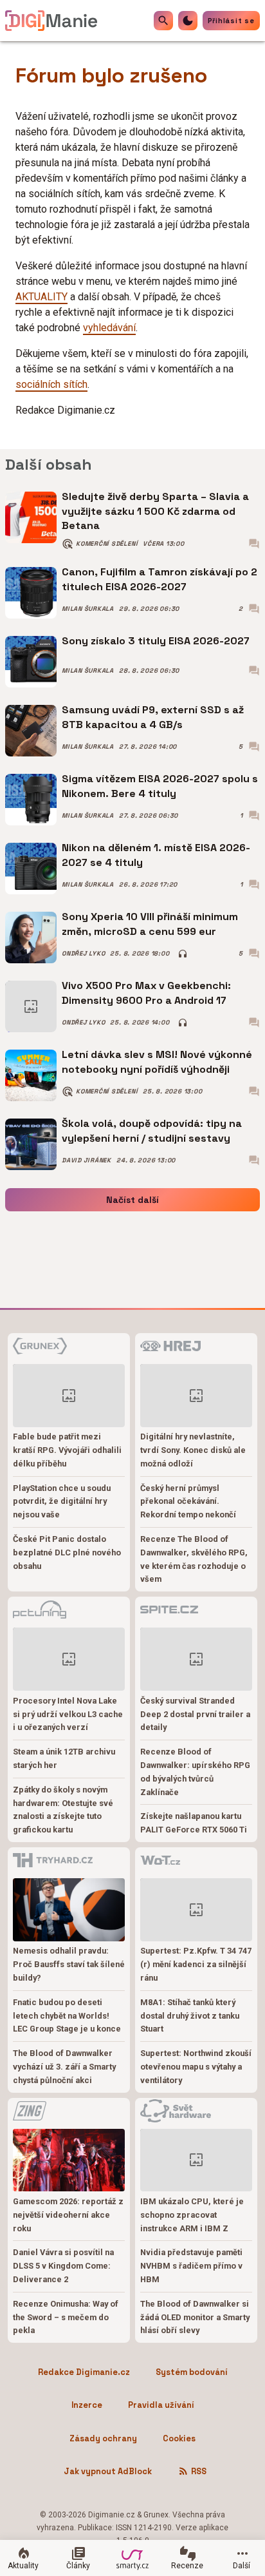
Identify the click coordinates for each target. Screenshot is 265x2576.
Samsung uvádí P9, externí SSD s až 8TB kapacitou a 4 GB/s (153, 717)
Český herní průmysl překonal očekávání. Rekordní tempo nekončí (188, 1502)
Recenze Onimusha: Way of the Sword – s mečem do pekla (66, 2317)
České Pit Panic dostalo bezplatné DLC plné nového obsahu (67, 1552)
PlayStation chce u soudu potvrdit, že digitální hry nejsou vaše (62, 1502)
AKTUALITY (41, 297)
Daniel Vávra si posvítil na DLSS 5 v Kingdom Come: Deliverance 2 (63, 2266)
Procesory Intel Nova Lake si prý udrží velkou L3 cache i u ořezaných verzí (68, 1714)
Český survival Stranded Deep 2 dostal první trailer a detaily (195, 1714)
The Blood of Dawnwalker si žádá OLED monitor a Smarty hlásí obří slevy (195, 2317)
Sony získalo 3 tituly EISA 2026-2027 (156, 641)
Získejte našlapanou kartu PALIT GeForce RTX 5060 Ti (194, 1823)
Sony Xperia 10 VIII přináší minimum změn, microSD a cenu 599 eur (150, 924)
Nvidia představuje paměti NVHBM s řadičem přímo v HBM (191, 2266)
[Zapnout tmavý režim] (188, 21)
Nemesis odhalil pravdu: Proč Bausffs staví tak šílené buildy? (69, 1964)
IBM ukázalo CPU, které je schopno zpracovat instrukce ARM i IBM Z (192, 2215)
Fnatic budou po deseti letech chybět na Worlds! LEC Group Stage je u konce (67, 2016)
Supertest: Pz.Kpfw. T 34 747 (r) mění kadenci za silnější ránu (196, 1964)
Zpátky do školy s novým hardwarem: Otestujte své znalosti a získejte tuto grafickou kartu (63, 1810)
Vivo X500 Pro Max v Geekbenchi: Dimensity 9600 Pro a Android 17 (146, 993)
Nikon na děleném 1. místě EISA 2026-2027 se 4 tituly (156, 855)
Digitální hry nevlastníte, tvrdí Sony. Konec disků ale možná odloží (193, 1450)
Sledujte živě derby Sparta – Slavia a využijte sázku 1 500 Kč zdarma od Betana (155, 511)
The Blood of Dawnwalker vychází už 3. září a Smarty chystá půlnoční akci (64, 2067)
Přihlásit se (231, 21)
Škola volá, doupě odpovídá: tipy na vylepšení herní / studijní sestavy (152, 1130)
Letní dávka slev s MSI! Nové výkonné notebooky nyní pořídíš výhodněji (157, 1062)
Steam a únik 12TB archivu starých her (64, 1758)
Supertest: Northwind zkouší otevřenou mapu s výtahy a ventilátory (196, 2067)
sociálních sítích (51, 384)
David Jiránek (87, 1160)
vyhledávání (109, 328)
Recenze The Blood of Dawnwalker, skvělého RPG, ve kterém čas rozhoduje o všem (194, 1559)
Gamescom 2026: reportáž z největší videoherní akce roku (68, 2215)
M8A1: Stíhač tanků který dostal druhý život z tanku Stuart (190, 2016)
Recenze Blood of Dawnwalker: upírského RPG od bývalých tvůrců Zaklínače (195, 1772)
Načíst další (132, 1200)
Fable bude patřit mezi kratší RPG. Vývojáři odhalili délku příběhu (67, 1450)
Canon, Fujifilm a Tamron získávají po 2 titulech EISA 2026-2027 (160, 579)
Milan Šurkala (88, 609)
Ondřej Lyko (83, 954)
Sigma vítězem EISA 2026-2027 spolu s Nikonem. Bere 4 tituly (160, 786)
